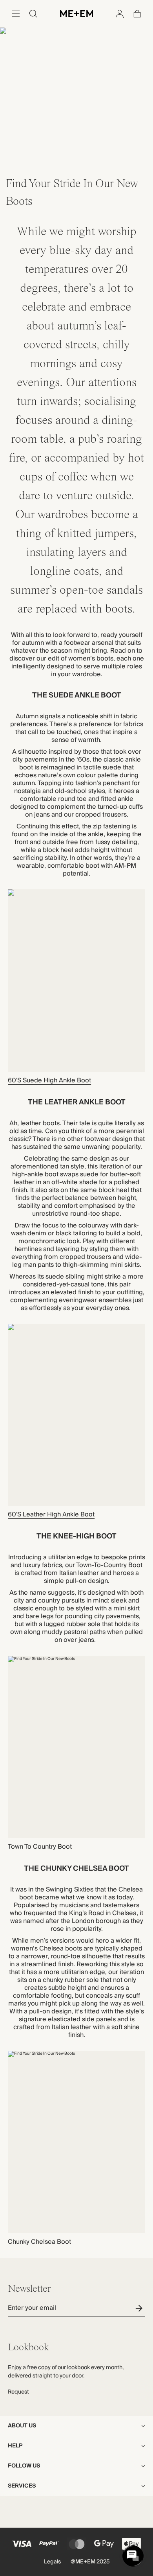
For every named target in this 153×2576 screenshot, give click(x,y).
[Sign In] (120, 14)
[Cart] (137, 14)
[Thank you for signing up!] (140, 2308)
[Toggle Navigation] (16, 14)
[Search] (33, 14)
